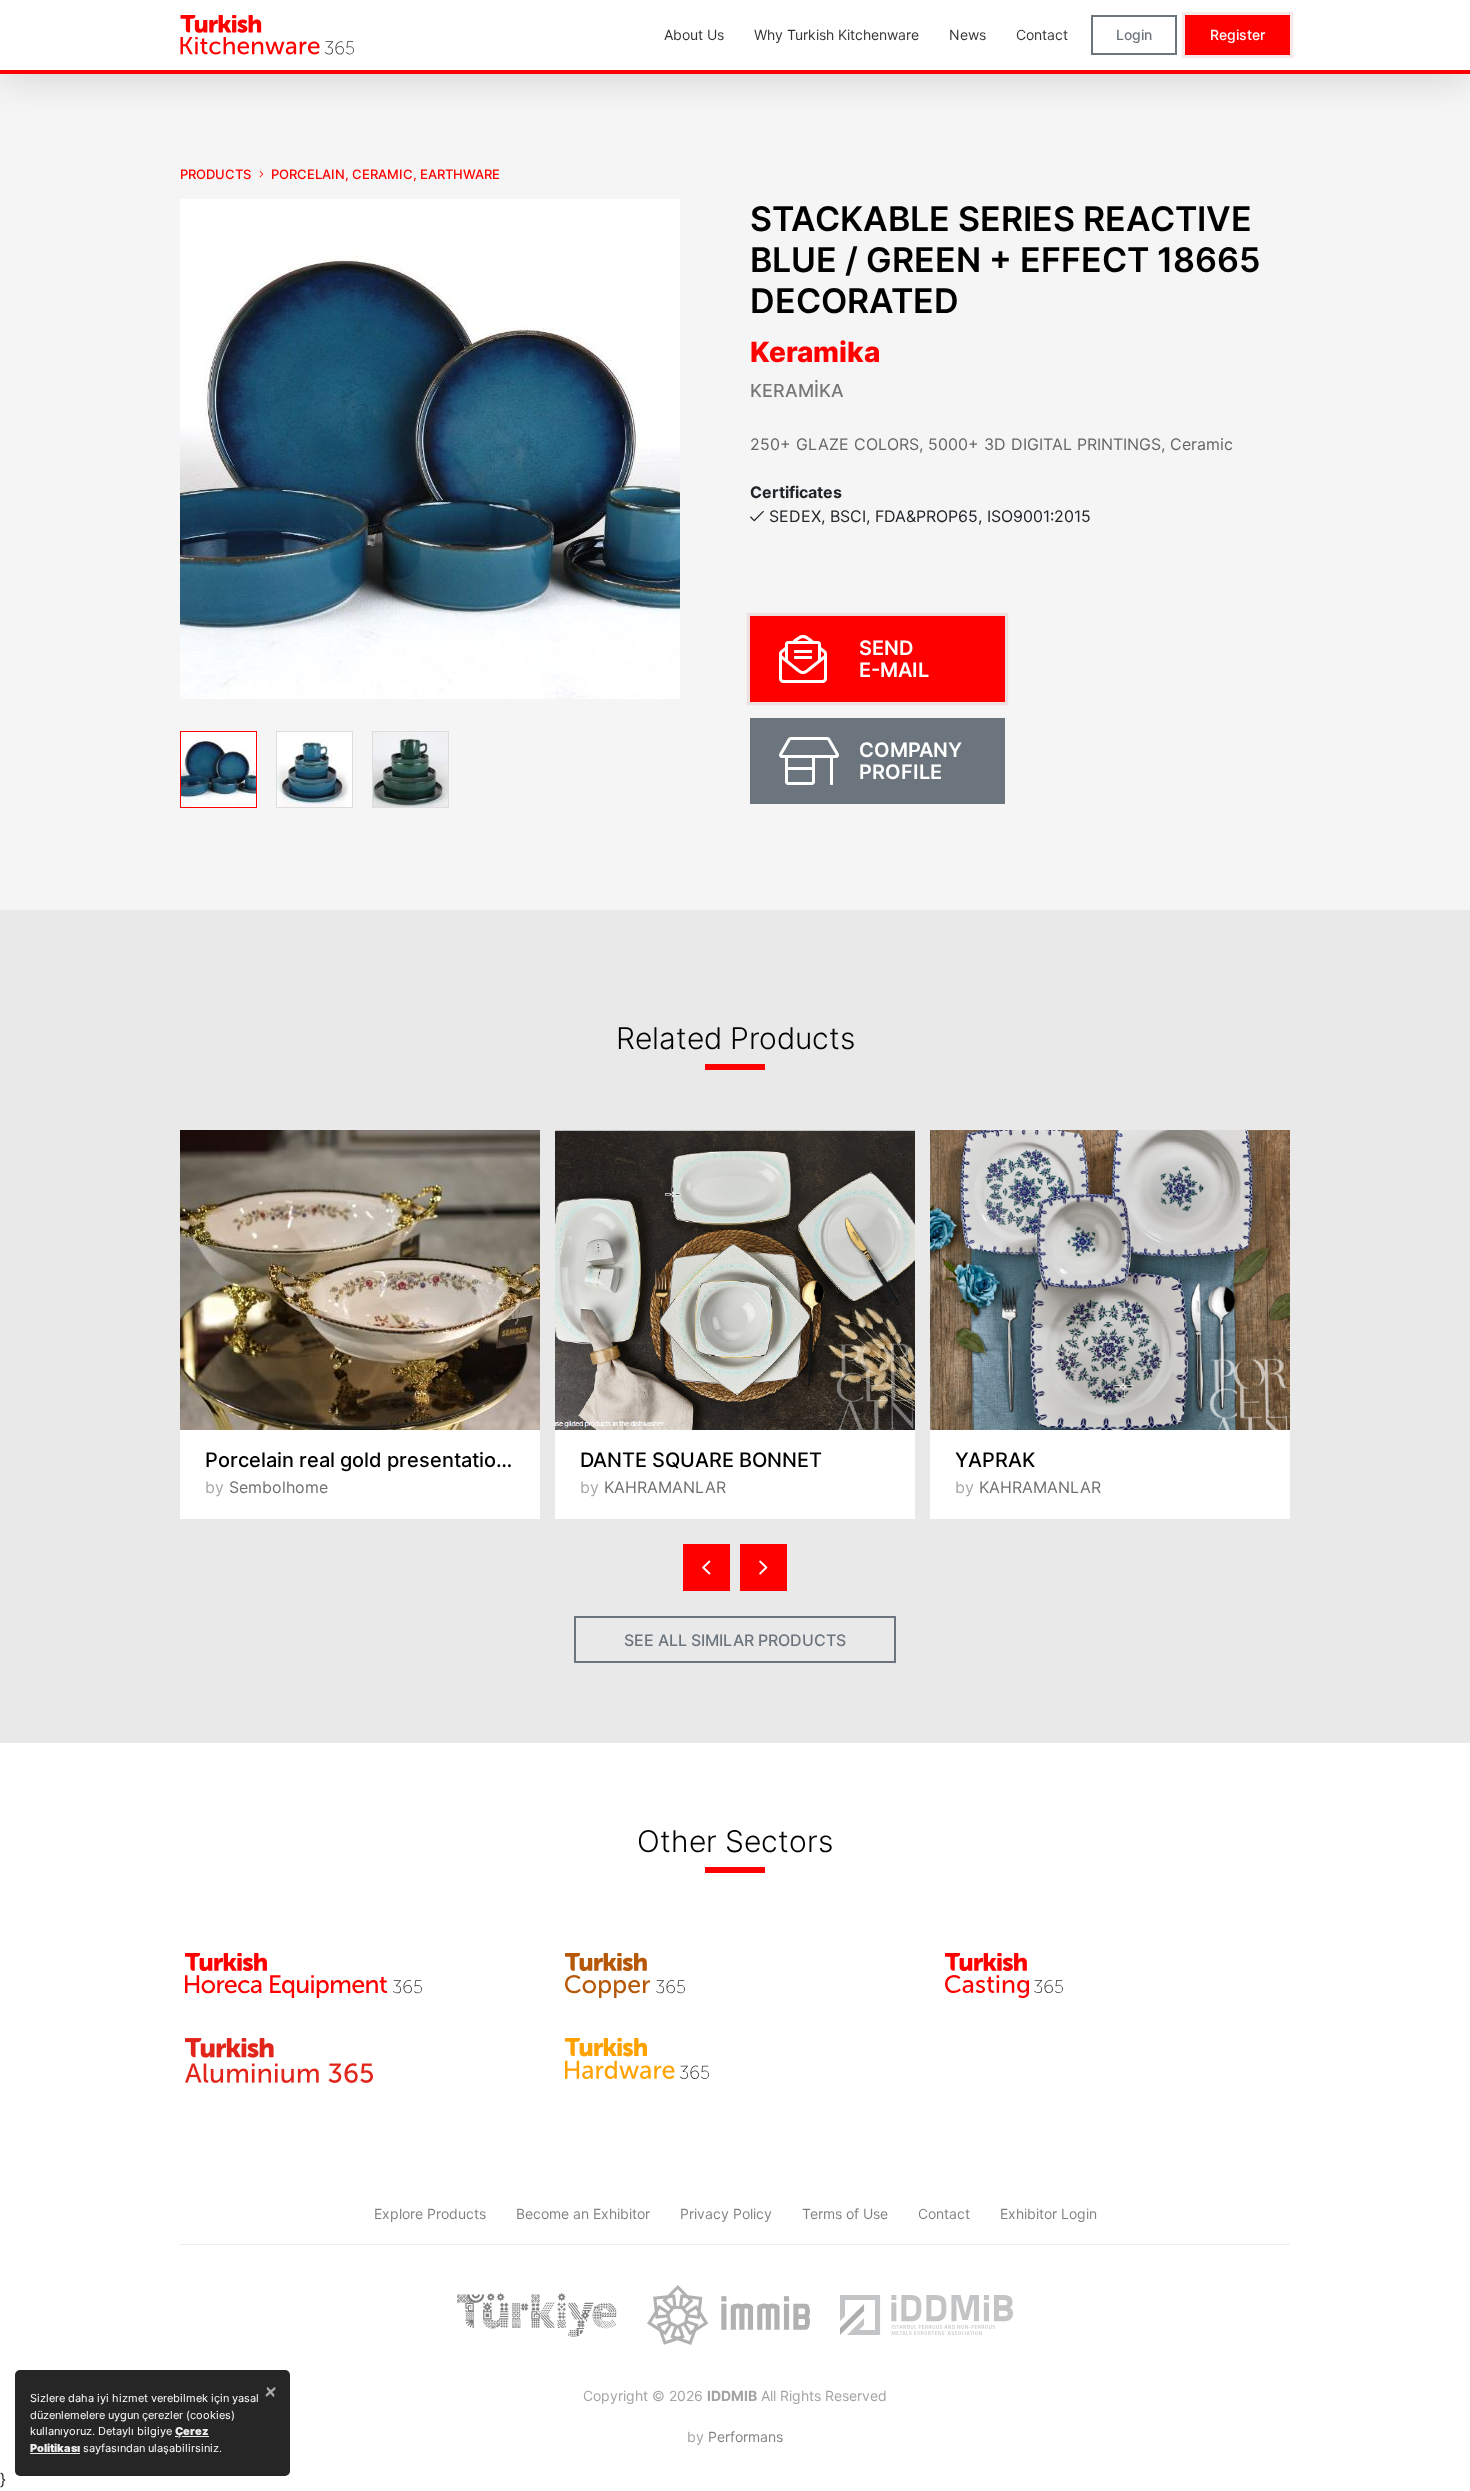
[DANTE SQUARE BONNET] (735, 1280)
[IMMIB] (728, 2315)
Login (1134, 34)
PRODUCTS (215, 174)
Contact (944, 2213)
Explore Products (430, 2213)
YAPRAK (995, 1460)
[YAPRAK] (1110, 1280)
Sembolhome (278, 1487)
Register (1237, 34)
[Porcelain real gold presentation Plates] (360, 1280)
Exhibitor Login (1048, 2213)
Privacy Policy (726, 2213)
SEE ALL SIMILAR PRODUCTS (735, 1640)
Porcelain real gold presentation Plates (372, 1460)
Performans (745, 2436)
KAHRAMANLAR (665, 1487)
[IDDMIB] (926, 2315)
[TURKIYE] (537, 2315)
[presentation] (706, 1567)
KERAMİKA (797, 390)
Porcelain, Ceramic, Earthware (385, 174)
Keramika (815, 352)
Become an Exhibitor (583, 2213)
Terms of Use (845, 2213)
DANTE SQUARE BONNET (701, 1460)
